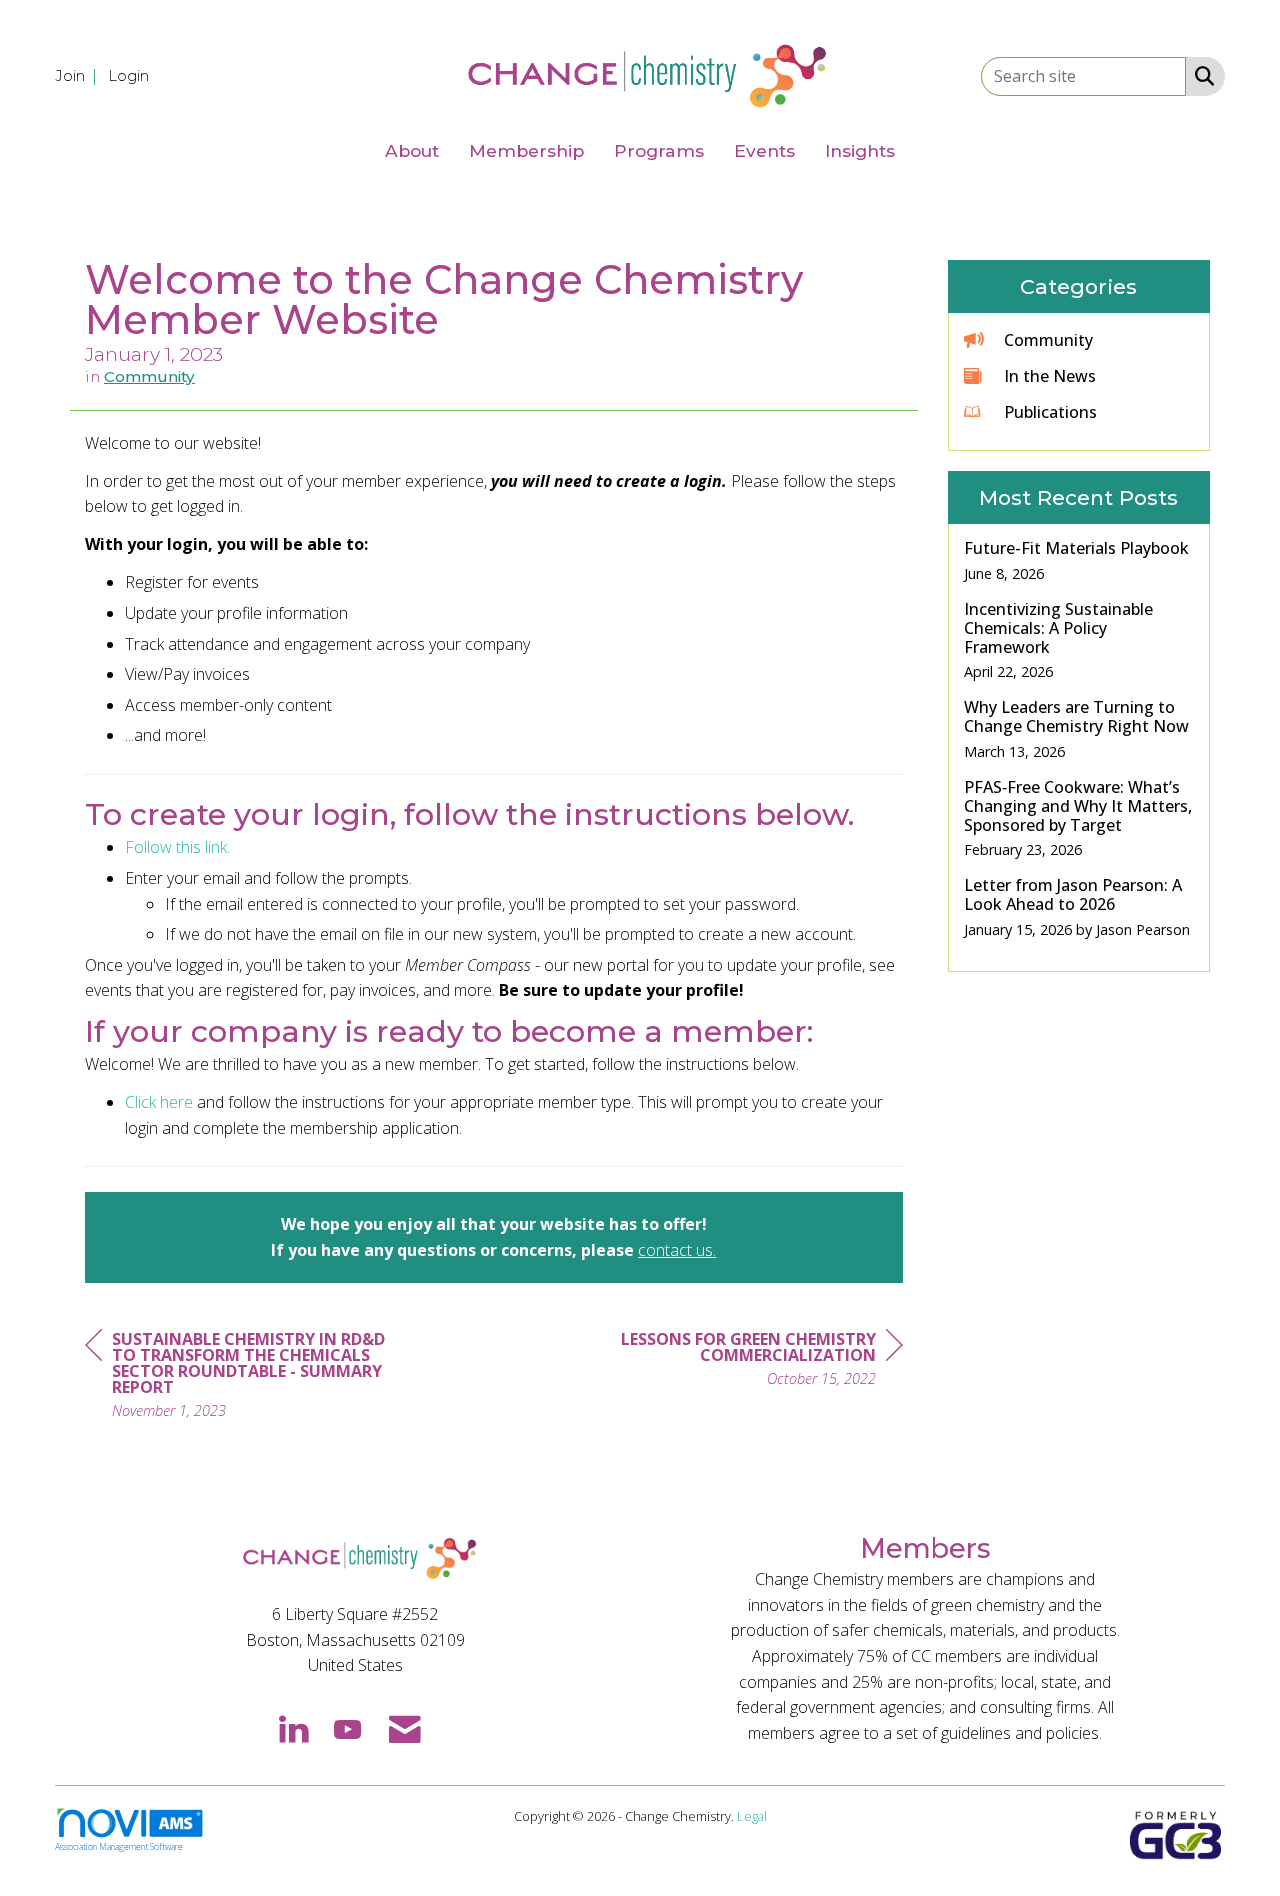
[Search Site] (1200, 75)
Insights (860, 150)
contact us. (677, 1250)
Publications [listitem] (1050, 412)
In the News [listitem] (1050, 376)
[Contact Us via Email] (405, 1728)
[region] (753, 1361)
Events (764, 150)
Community (149, 376)
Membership (526, 150)
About (412, 150)
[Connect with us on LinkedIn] (292, 1728)
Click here (159, 1102)
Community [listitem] (1048, 340)
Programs (659, 150)
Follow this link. (177, 847)
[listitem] (79, 75)
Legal (752, 1816)
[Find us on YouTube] (347, 1728)
